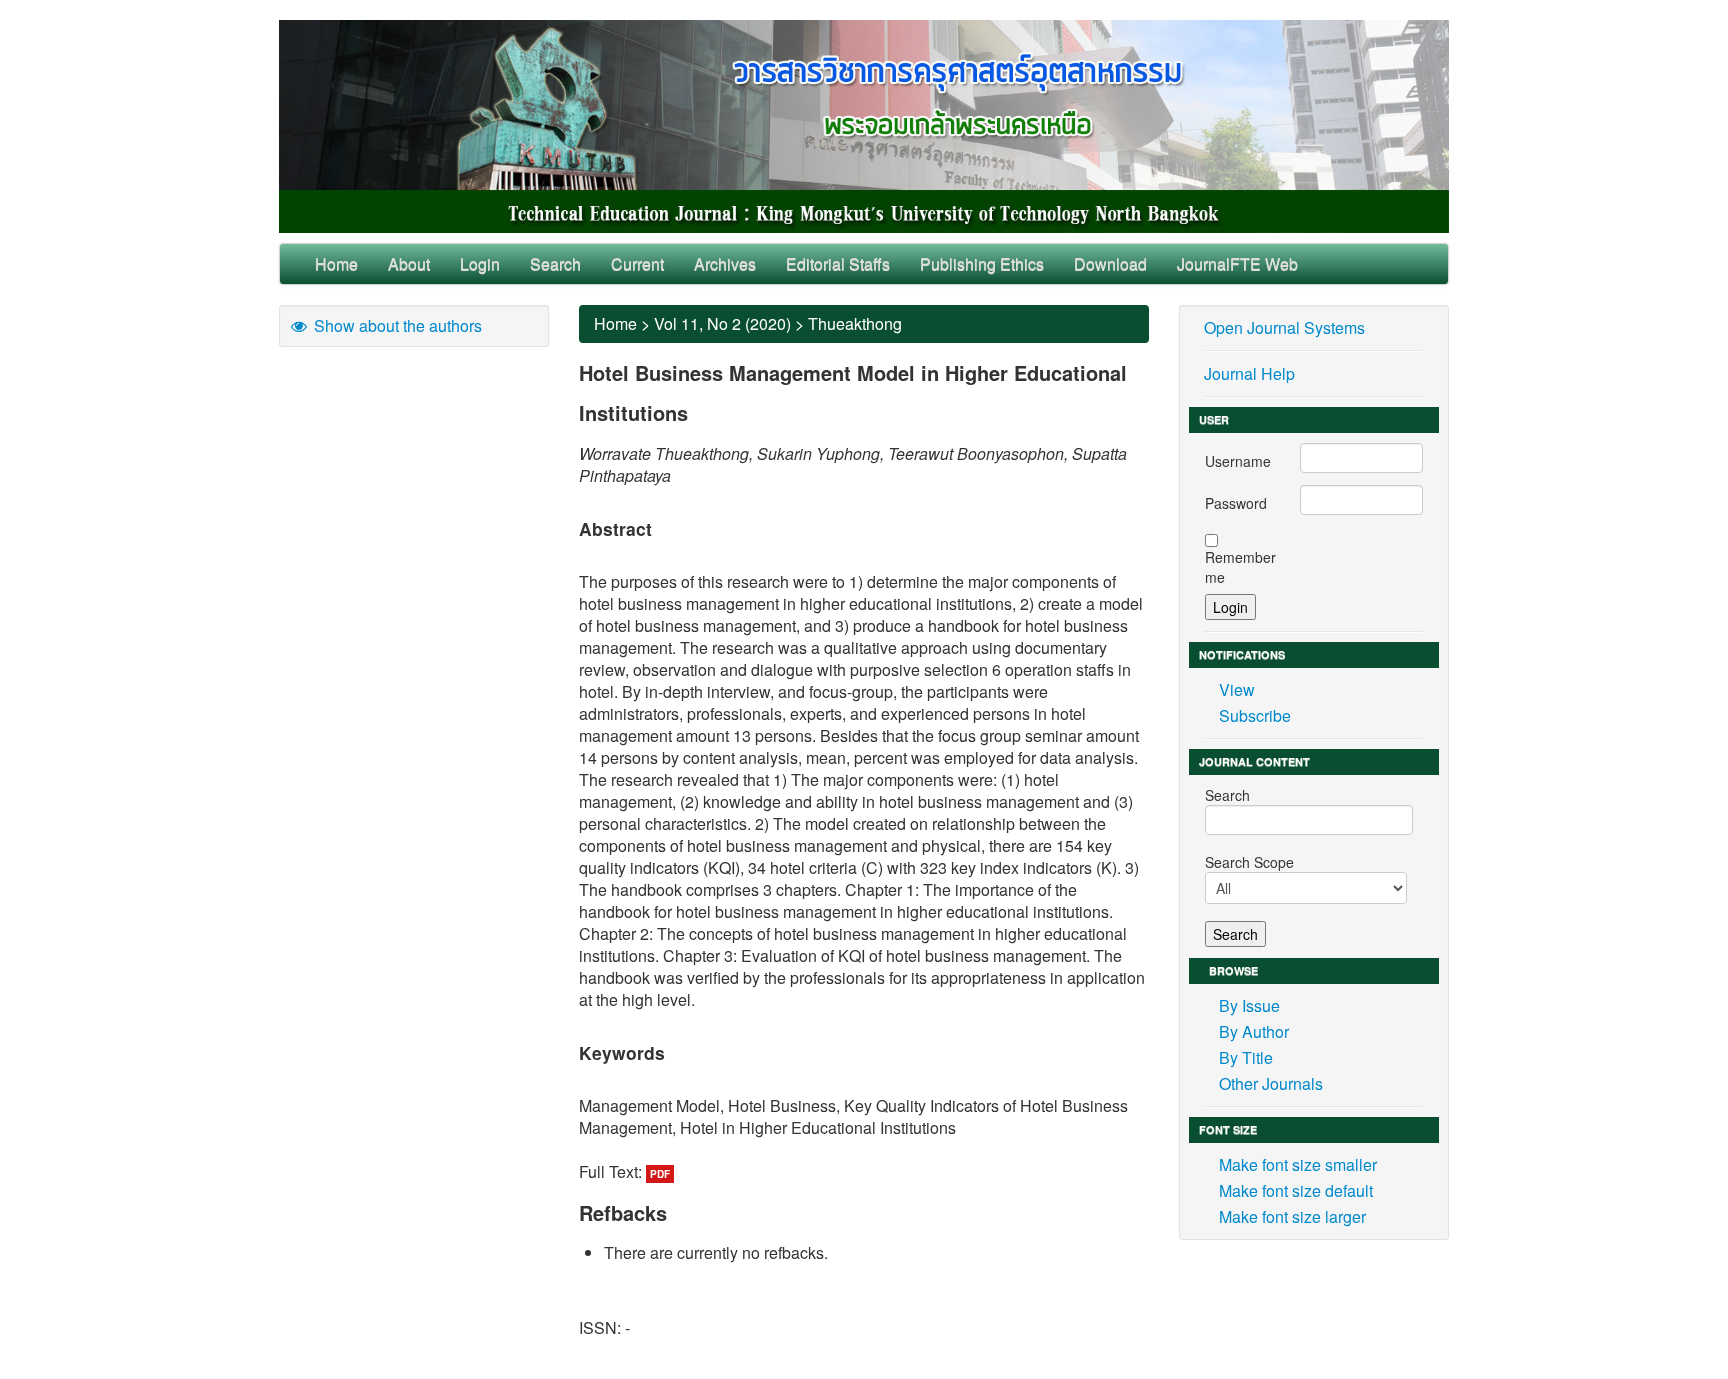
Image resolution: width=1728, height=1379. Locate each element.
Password (1236, 503)
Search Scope (1249, 862)
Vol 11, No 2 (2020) (722, 323)
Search (555, 263)
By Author (1254, 1031)
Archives (725, 263)
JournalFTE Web (1237, 263)
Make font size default (1296, 1190)
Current (637, 263)
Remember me (1240, 567)
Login (480, 263)
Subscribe (1255, 715)
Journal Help (1249, 373)
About (409, 263)
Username (1238, 461)
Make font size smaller (1298, 1164)
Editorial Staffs (838, 263)
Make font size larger (1292, 1216)
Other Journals (1271, 1083)
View (1237, 689)
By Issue (1249, 1005)
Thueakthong (855, 323)
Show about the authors (396, 325)
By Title (1246, 1057)
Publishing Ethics (982, 263)
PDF (660, 1174)
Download (1110, 263)
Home (336, 263)
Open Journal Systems (1284, 327)
